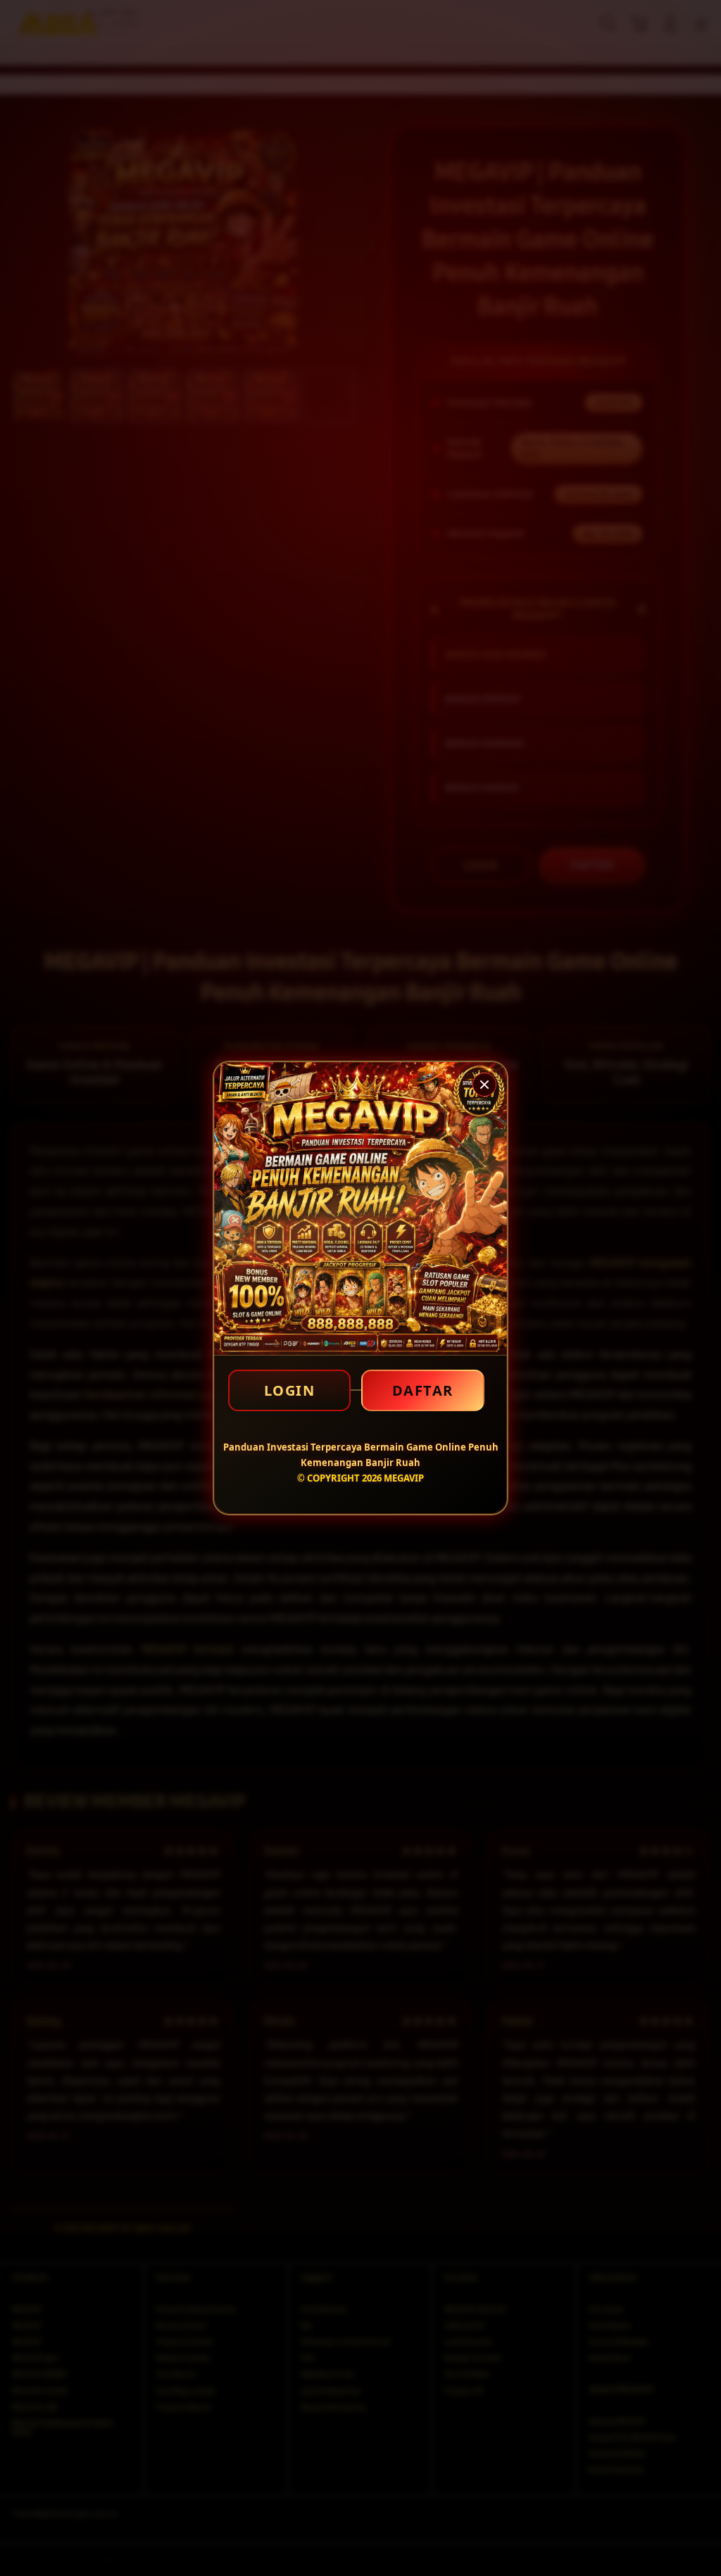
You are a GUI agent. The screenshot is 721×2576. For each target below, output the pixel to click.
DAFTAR (423, 1390)
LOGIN (290, 1390)
